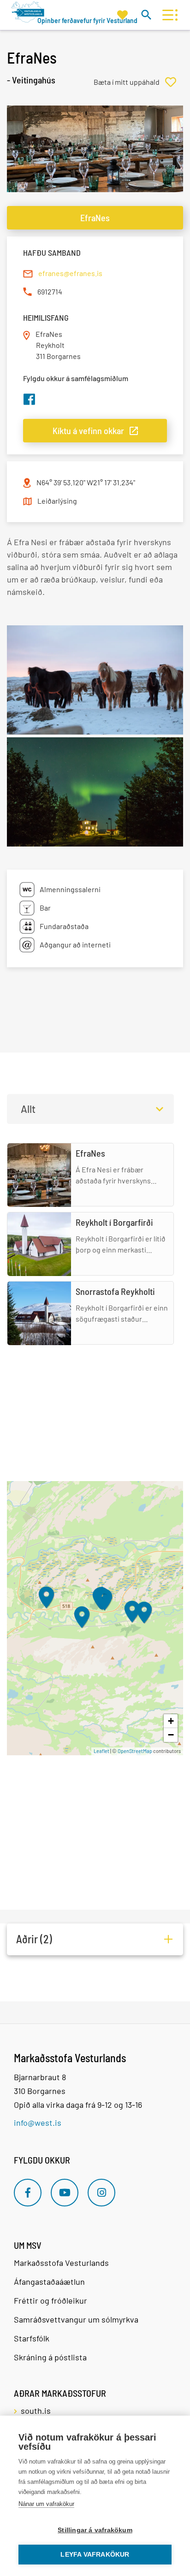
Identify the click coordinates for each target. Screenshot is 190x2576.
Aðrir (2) (34, 1939)
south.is (36, 2411)
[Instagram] (101, 2193)
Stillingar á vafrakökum (95, 2530)
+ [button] (171, 1721)
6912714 (50, 291)
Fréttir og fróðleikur (50, 2300)
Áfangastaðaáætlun (49, 2282)
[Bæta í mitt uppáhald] (138, 82)
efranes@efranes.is (70, 273)
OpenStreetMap (135, 1751)
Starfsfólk (32, 2338)
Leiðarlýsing (57, 501)
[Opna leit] (146, 15)
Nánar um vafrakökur (46, 2504)
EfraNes (95, 218)
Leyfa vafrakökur (95, 2555)
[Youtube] (65, 2193)
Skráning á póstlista (50, 2357)
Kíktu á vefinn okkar (88, 430)
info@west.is (38, 2123)
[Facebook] (28, 2193)
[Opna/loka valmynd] (168, 15)
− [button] (171, 1735)
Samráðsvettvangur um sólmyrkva (76, 2319)
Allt (28, 1109)
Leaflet (101, 1751)
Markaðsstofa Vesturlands (61, 2263)
